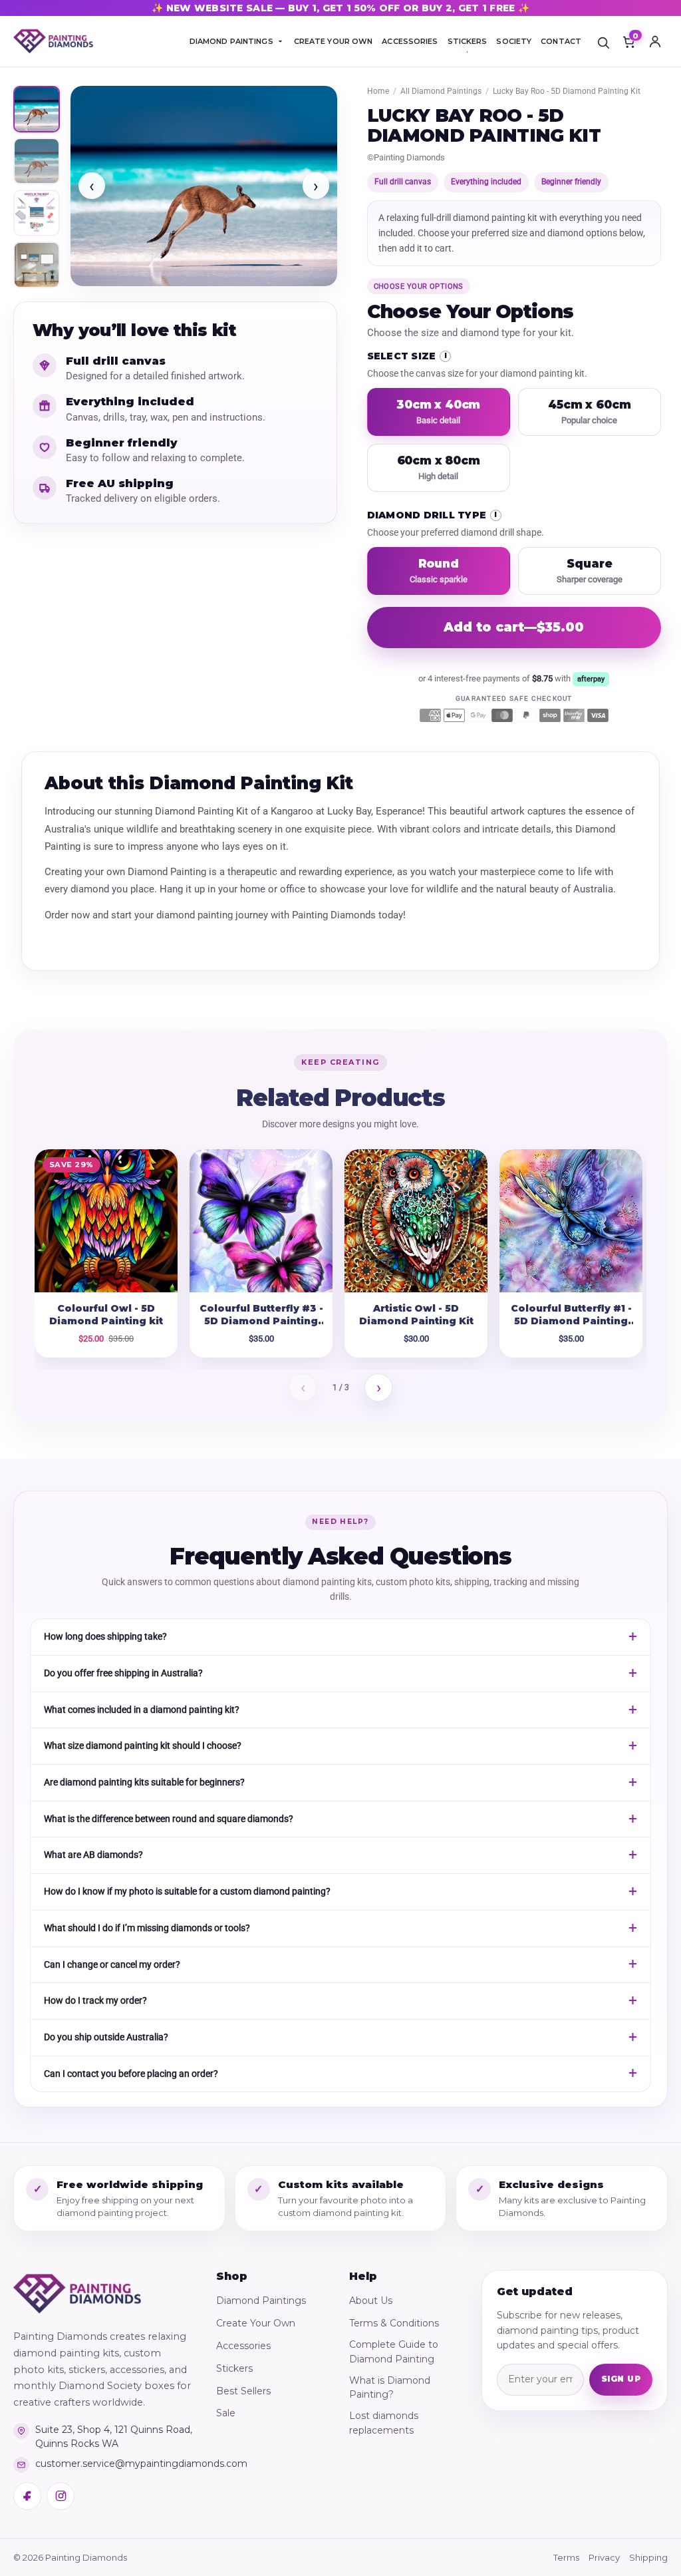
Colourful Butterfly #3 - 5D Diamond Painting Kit (261, 1321)
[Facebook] (27, 2496)
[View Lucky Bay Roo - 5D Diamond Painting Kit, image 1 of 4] (37, 109)
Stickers (234, 2368)
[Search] (603, 41)
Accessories (243, 2346)
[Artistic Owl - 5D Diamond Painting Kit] (416, 1221)
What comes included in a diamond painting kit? (142, 1710)
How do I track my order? (95, 2000)
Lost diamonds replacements (384, 2423)
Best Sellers (243, 2391)
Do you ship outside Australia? (106, 2037)
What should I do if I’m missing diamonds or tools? (147, 1928)
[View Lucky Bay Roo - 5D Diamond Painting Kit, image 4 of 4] (37, 265)
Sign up (621, 2379)
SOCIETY (514, 41)
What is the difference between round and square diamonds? (169, 1819)
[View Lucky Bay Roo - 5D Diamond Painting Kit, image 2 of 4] (37, 161)
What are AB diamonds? (93, 1855)
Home (378, 91)
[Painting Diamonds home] (53, 42)
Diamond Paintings (261, 2300)
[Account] (655, 41)
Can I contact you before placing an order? (131, 2074)
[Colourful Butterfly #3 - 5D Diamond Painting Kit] (261, 1221)
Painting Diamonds (409, 157)
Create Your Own (256, 2323)
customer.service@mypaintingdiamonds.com (114, 2464)
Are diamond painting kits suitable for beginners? (144, 1782)
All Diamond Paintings (441, 91)
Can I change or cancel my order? (112, 1964)
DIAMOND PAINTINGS (231, 41)
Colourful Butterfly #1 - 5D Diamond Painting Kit (571, 1321)
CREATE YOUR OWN (334, 41)
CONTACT (561, 41)
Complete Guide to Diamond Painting (394, 2352)
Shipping (648, 2557)
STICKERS (468, 41)
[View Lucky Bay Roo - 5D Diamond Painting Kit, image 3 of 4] (37, 213)
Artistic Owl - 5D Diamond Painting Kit (416, 1315)
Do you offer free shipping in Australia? (123, 1673)
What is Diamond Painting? (390, 2388)
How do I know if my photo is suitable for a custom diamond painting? (187, 1891)
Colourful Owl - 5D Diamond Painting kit (106, 1315)
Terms (566, 2557)
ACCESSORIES (410, 41)
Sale (226, 2413)
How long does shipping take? (105, 1636)
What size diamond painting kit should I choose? (143, 1746)
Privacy (604, 2557)
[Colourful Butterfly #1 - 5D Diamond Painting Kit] (571, 1221)
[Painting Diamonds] (77, 2294)
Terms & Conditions (394, 2323)
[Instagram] (61, 2496)
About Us (371, 2300)
